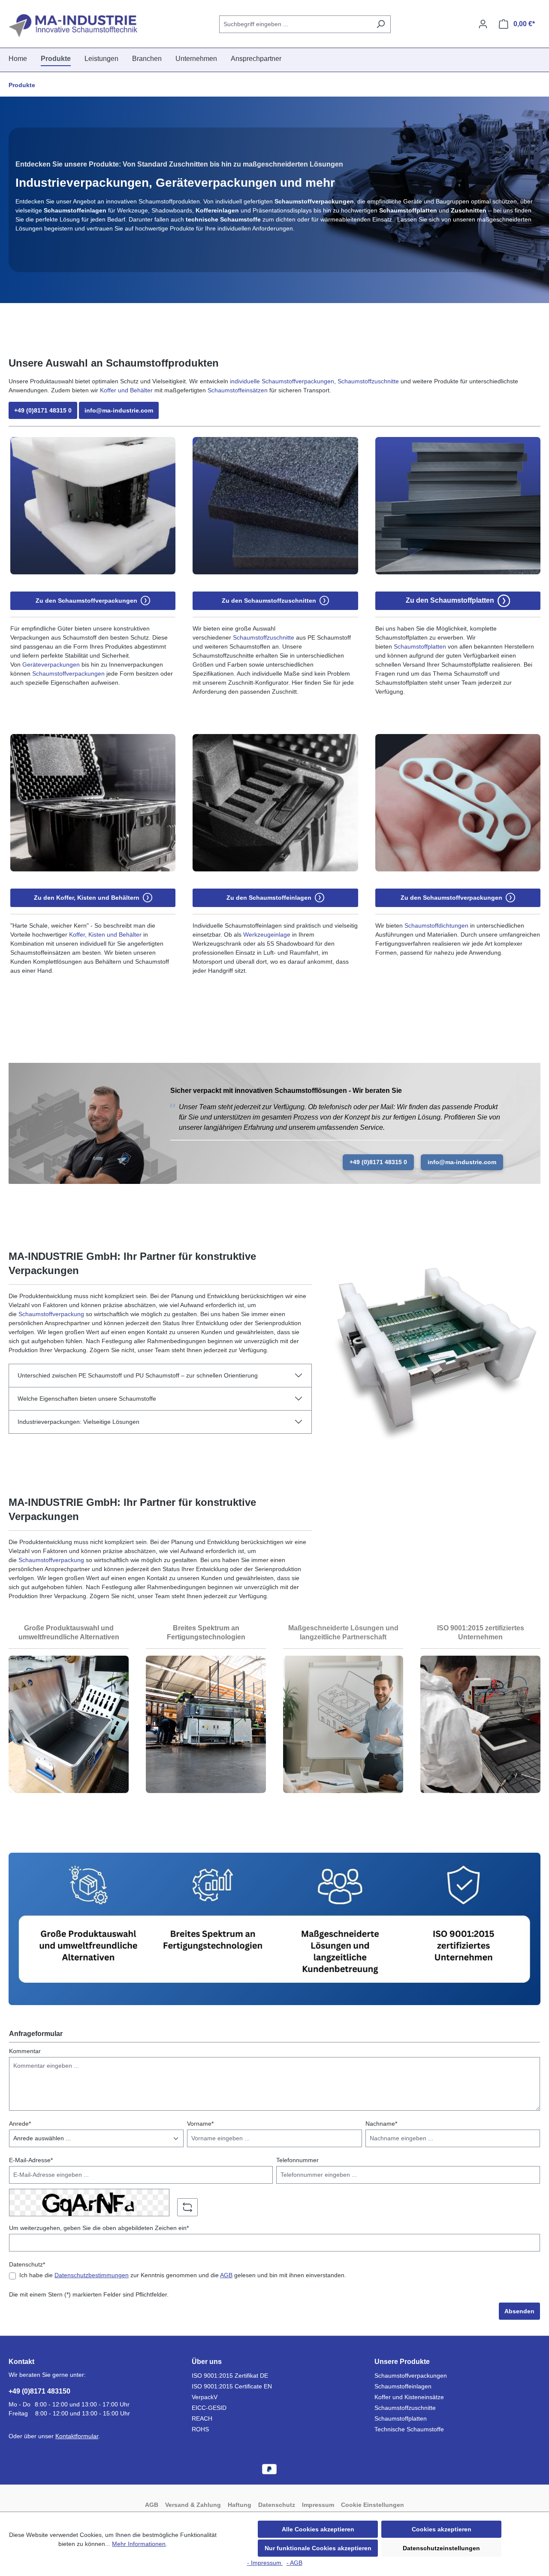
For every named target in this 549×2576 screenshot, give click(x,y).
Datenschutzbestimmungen (92, 2275)
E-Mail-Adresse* (31, 2160)
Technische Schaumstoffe (409, 2429)
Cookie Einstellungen (373, 2505)
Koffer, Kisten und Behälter (105, 935)
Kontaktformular (77, 2436)
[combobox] (295, 24)
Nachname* (381, 2124)
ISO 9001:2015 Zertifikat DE (230, 2376)
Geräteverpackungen (51, 664)
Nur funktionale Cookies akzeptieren (318, 2548)
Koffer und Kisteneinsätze (409, 2397)
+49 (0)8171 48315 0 (43, 410)
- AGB (294, 2563)
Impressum (318, 2505)
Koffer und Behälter (126, 390)
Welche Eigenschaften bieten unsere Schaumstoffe (87, 1399)
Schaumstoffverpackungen (68, 674)
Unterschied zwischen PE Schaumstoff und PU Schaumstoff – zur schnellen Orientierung (138, 1375)
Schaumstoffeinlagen (403, 2386)
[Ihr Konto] (483, 24)
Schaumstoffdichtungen (436, 925)
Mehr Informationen (139, 2544)
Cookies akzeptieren (442, 2529)
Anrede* (20, 2124)
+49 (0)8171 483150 (39, 2391)
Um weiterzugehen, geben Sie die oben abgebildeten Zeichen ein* (99, 2228)
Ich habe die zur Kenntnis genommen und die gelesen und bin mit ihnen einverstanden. (183, 2275)
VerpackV (205, 2397)
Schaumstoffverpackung (51, 1314)
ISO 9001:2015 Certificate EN (232, 2386)
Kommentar (25, 2051)
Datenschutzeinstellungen (441, 2548)
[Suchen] (381, 24)
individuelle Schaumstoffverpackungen (282, 381)
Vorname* (200, 2124)
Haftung (240, 2505)
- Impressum (265, 2563)
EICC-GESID (209, 2408)
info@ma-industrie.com (119, 410)
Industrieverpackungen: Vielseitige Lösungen (78, 1422)
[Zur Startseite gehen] (73, 26)
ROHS (200, 2429)
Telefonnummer (297, 2160)
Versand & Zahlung (193, 2505)
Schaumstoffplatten (420, 646)
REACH (202, 2418)
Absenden (519, 2311)
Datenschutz (277, 2505)
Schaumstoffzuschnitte (368, 381)
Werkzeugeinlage (267, 935)
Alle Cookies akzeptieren (318, 2529)
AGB (226, 2275)
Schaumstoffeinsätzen (238, 390)
